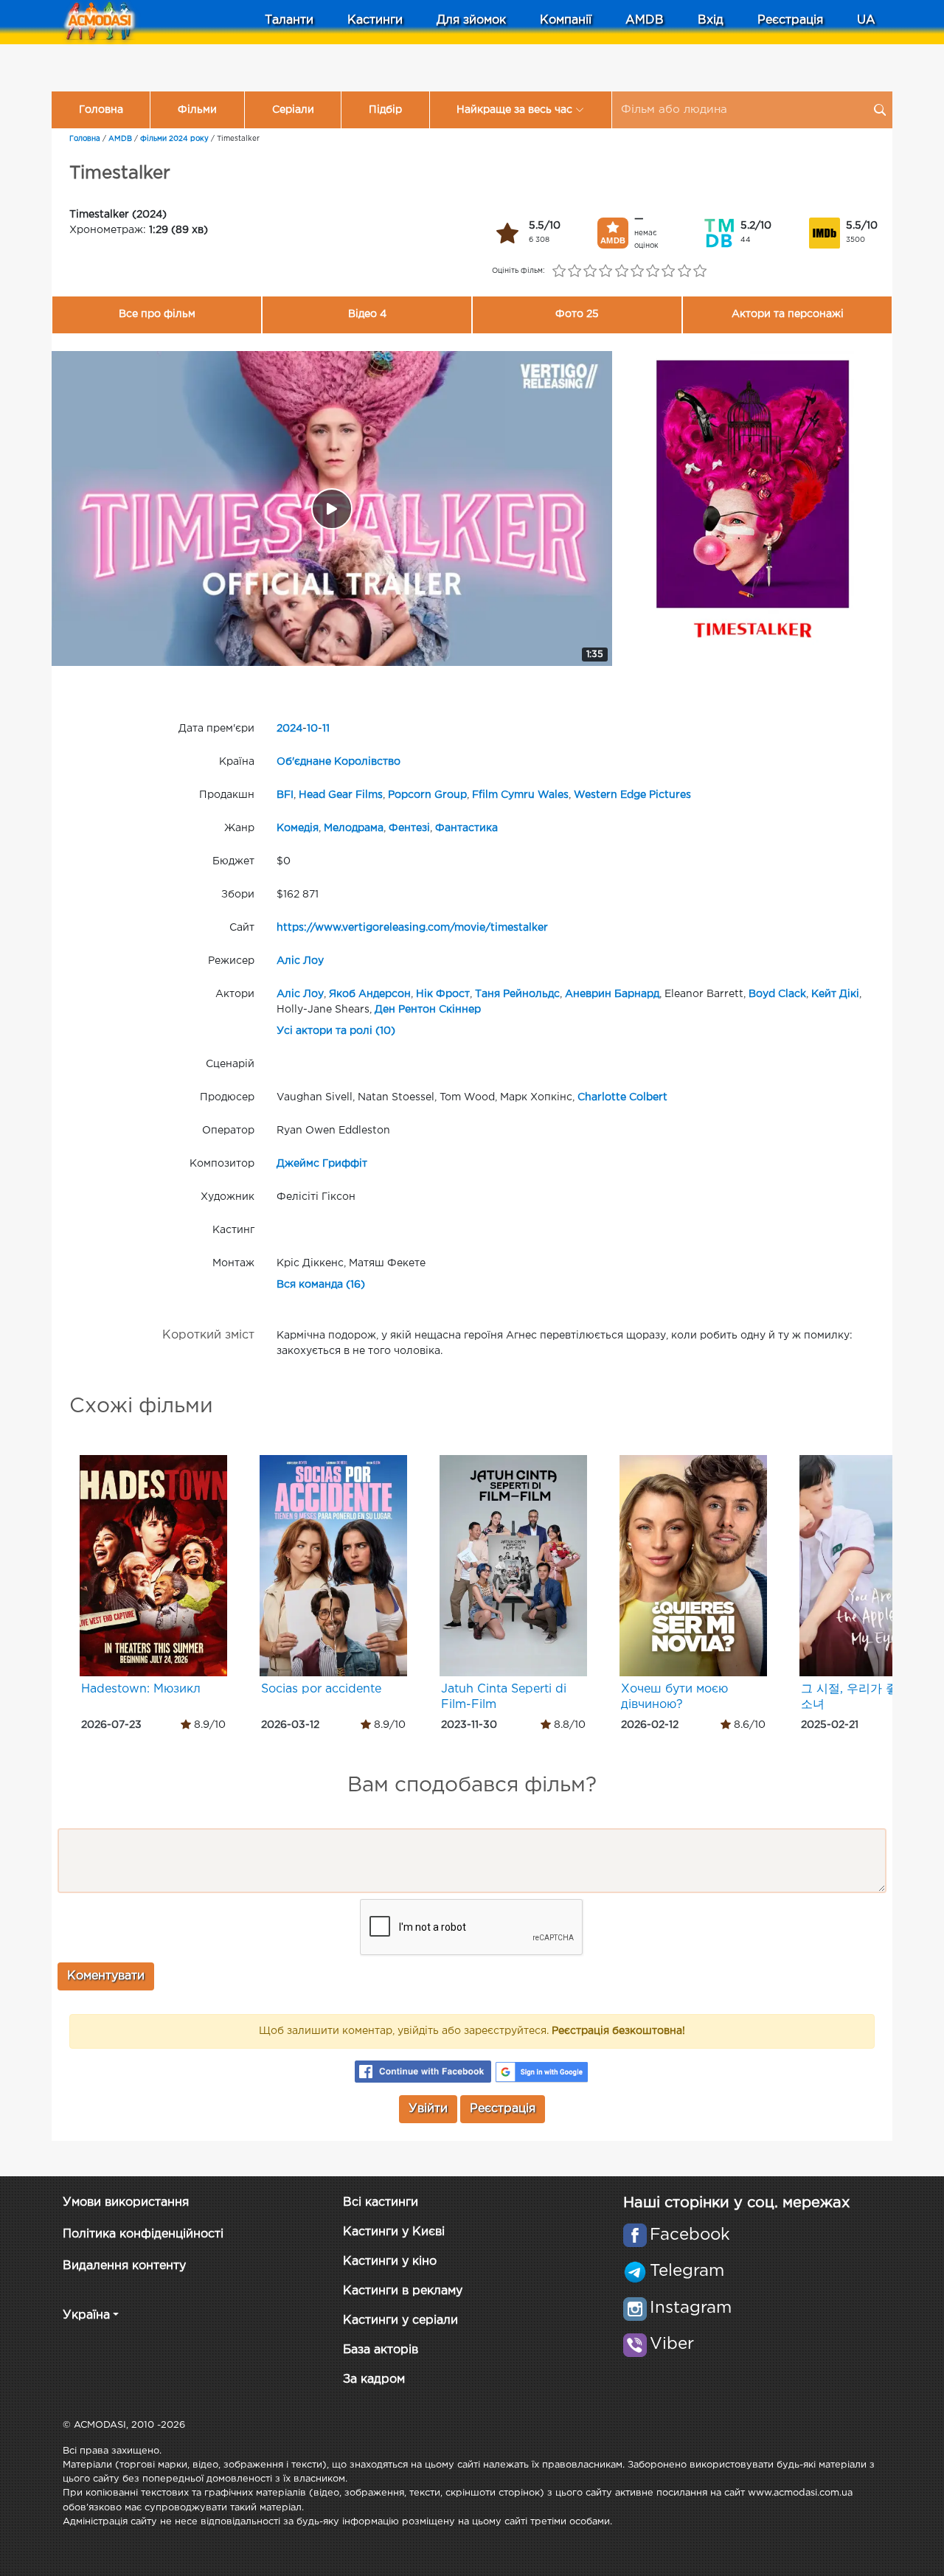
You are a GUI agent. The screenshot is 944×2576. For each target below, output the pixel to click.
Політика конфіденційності (143, 2234)
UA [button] (866, 20)
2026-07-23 (111, 1725)
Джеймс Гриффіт (322, 1164)
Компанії (566, 20)
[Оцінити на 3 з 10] (590, 271)
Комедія (298, 828)
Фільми (197, 110)
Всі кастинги (381, 2202)
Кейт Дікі (835, 994)
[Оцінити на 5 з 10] (621, 271)
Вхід (711, 20)
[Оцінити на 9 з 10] (684, 271)
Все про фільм (157, 314)
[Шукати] (880, 110)
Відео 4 (367, 314)
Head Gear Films (341, 795)
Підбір (385, 110)
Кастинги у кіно (390, 2261)
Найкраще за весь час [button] (514, 110)
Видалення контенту (124, 2266)
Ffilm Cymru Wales (520, 795)
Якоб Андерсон (370, 994)
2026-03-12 (290, 1725)
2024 (289, 729)
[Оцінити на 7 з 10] (653, 271)
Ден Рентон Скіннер (428, 1010)
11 (326, 729)
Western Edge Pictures (632, 795)
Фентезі (409, 828)
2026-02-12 (650, 1725)
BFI (285, 795)
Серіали (293, 110)
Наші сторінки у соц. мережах (736, 2203)
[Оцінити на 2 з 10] (574, 271)
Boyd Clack (777, 994)
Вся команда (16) (321, 1285)
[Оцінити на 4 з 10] (606, 271)
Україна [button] (86, 2315)
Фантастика (466, 828)
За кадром (374, 2379)
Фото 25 (577, 314)
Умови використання (126, 2202)
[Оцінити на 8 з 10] (669, 271)
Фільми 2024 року (174, 139)
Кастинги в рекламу (403, 2291)
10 (312, 729)
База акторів (381, 2350)
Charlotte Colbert (622, 1097)
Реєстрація (790, 20)
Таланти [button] (289, 20)
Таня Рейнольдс (517, 994)
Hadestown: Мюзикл (141, 1689)
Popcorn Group (427, 795)
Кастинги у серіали (400, 2320)
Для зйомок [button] (471, 20)
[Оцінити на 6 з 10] (637, 271)
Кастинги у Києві (394, 2232)
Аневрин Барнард (612, 994)
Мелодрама (354, 828)
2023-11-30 (469, 1725)
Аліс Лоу (300, 961)
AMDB (645, 20)
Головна (101, 110)
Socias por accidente (321, 1689)
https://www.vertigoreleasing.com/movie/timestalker (412, 928)
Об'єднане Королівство (339, 762)
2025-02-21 (830, 1725)
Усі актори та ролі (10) (336, 1031)
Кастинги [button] (375, 20)
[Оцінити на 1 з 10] (559, 271)
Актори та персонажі (788, 314)
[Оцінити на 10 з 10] (700, 271)
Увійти (428, 2109)
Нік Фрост (443, 994)
